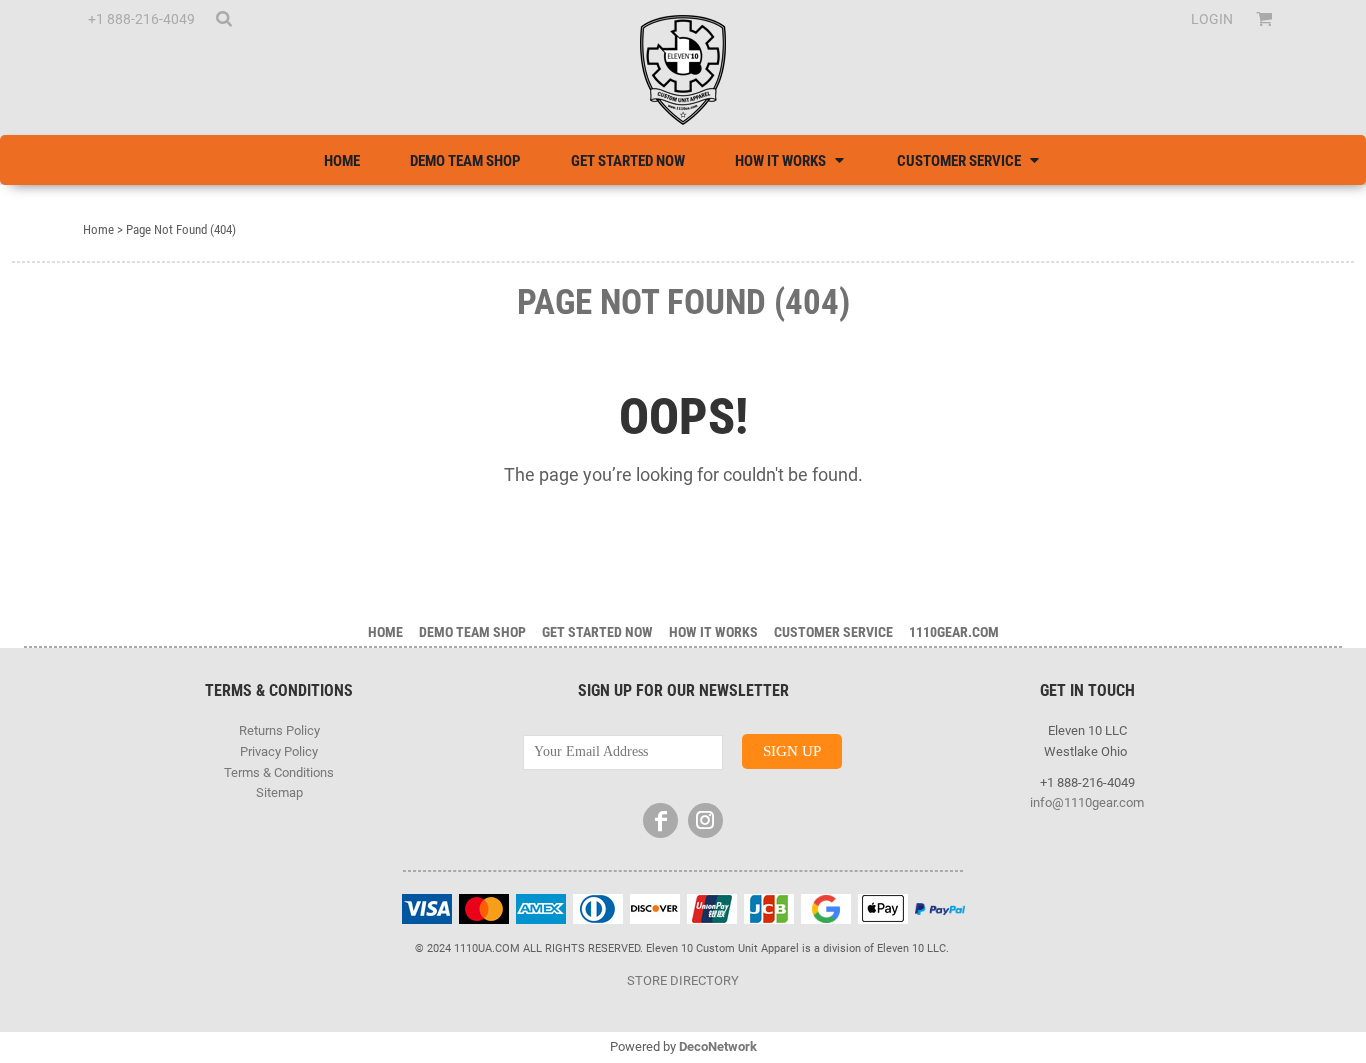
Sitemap (279, 792)
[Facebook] (660, 820)
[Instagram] (705, 820)
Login (1212, 19)
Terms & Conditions (279, 772)
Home (98, 229)
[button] (223, 18)
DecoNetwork (718, 1046)
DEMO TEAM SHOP (472, 632)
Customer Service (833, 632)
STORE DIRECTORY (683, 980)
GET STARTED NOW (597, 632)
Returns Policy (279, 730)
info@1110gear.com (1087, 802)
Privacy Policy (279, 751)
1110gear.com (954, 632)
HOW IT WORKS (713, 632)
